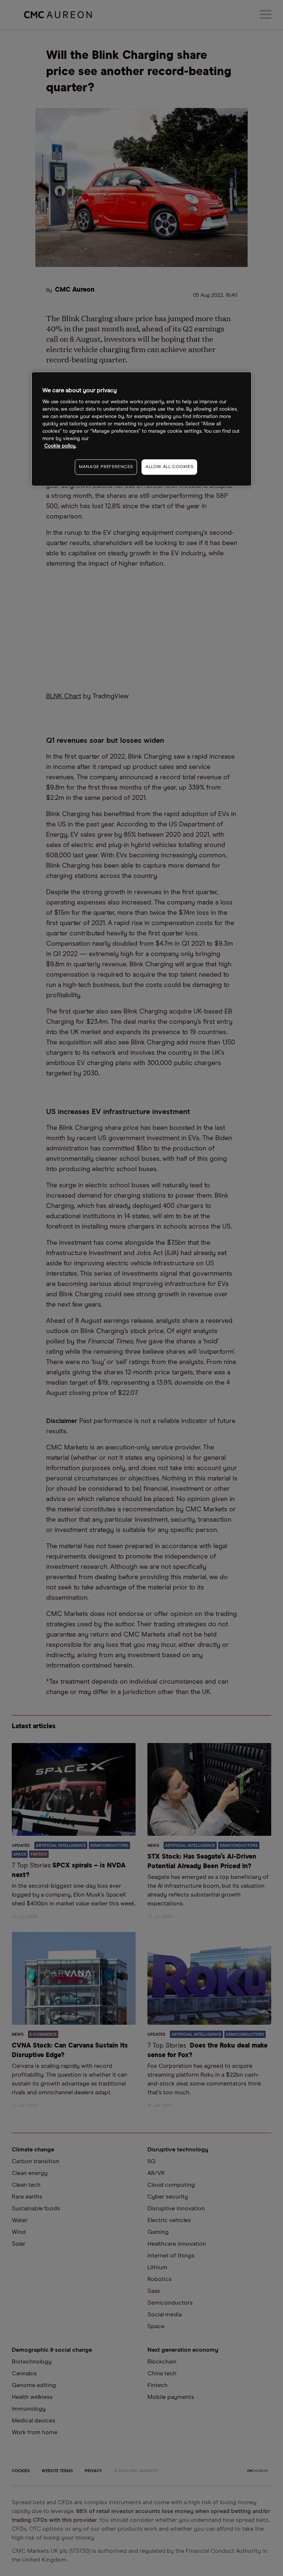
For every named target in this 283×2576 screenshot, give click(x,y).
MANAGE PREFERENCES (106, 467)
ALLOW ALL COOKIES (169, 467)
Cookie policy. (60, 446)
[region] (141, 429)
